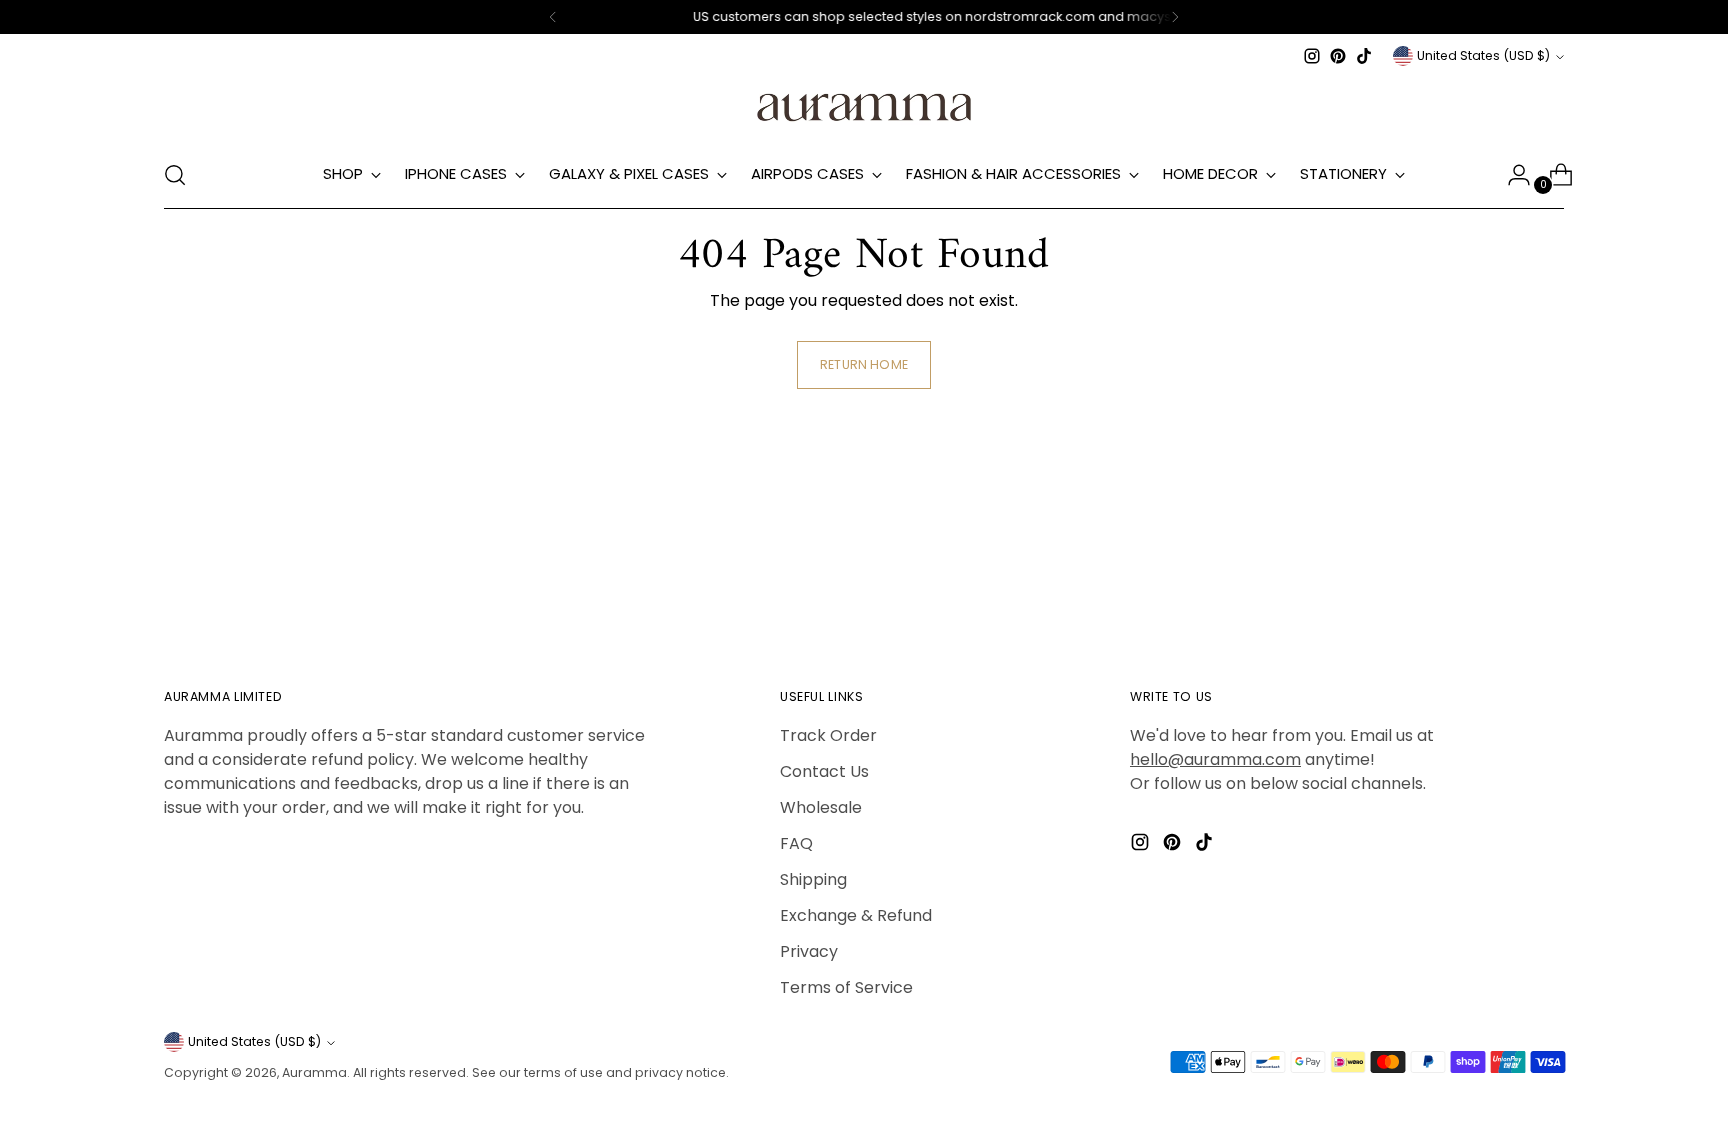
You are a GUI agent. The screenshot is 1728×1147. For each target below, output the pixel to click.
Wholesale (821, 807)
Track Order (828, 735)
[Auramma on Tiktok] (1364, 56)
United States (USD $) (1483, 55)
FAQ (796, 843)
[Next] (1175, 17)
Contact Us (824, 771)
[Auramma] (864, 105)
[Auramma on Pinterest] (1338, 56)
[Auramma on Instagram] (1312, 56)
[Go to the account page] (1511, 175)
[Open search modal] (175, 175)
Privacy (809, 951)
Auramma (314, 1072)
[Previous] (553, 17)
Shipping (813, 879)
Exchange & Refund (856, 915)
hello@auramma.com (1215, 759)
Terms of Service (846, 987)
